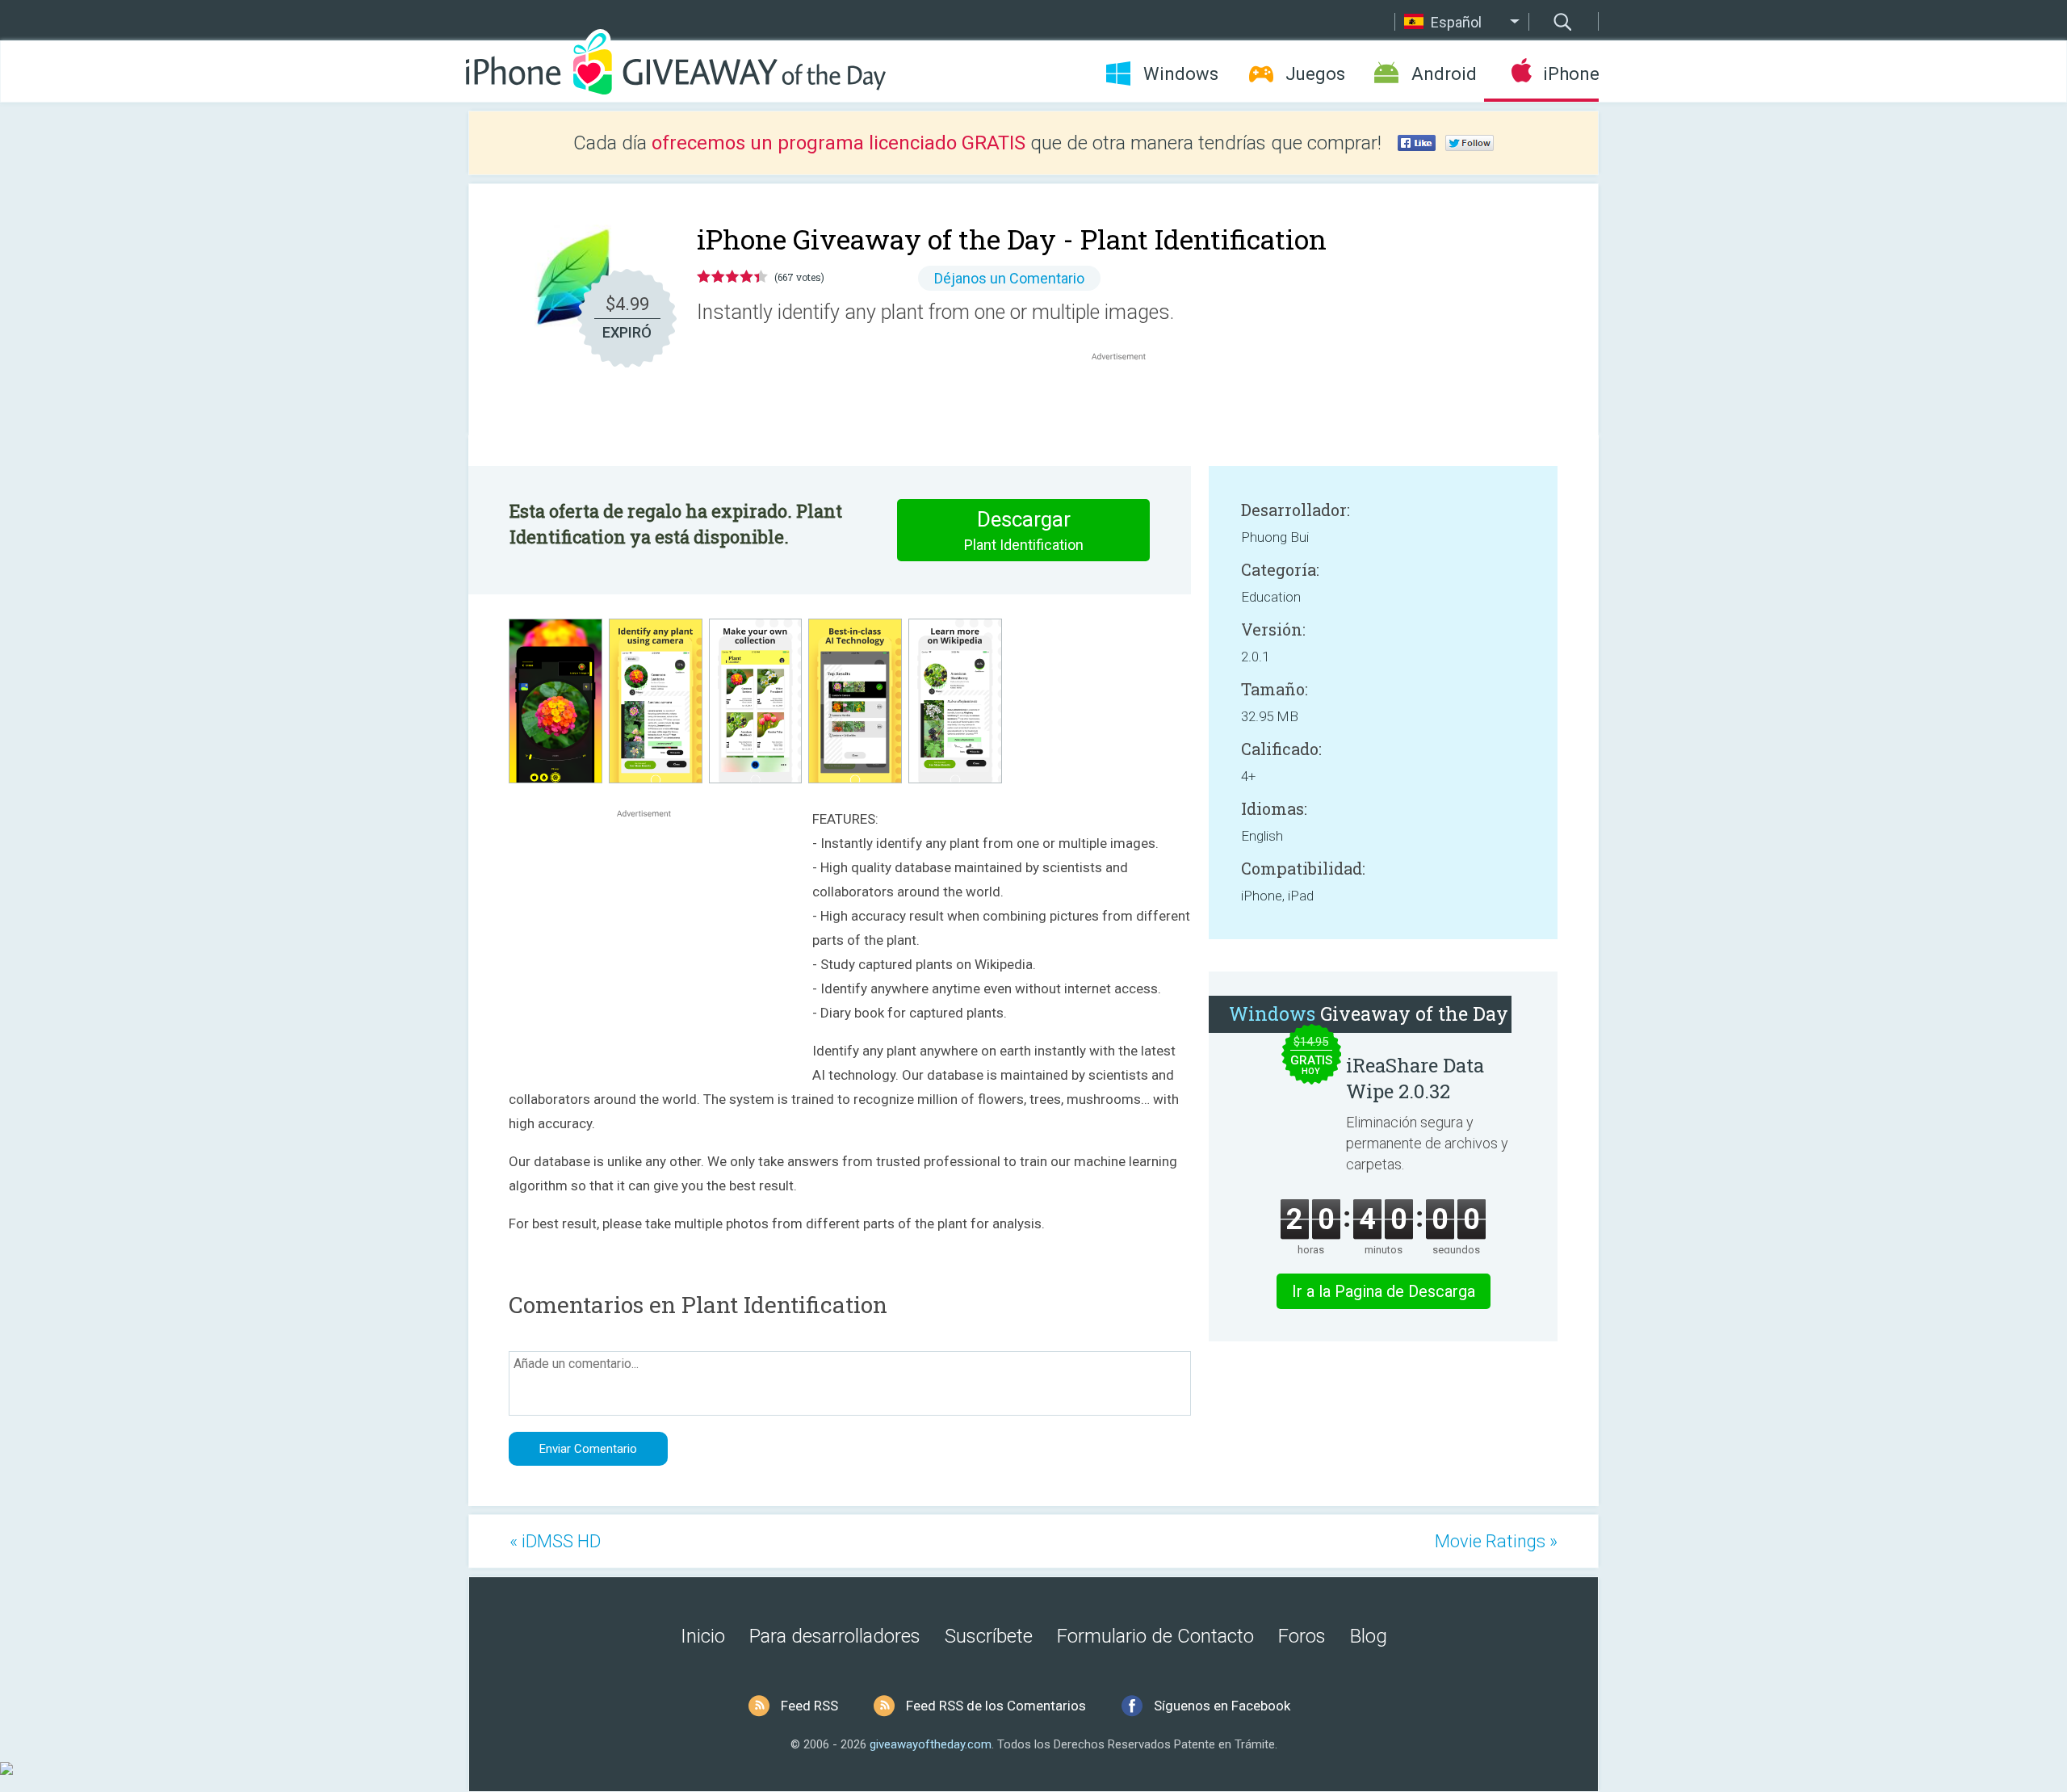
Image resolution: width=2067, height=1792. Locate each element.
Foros (1302, 1636)
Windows (1181, 74)
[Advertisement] (1127, 403)
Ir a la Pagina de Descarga (1384, 1291)
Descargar (1024, 530)
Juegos (1315, 74)
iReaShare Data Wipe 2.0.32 (1415, 1078)
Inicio (703, 1636)
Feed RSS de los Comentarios (996, 1706)
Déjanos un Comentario (1009, 278)
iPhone (1571, 74)
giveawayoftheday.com (931, 1744)
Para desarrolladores (835, 1636)
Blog (1369, 1636)
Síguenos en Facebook (1222, 1706)
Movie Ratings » (1496, 1541)
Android (1444, 74)
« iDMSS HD (555, 1541)
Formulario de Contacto (1155, 1636)
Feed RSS (809, 1706)
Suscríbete (989, 1636)
